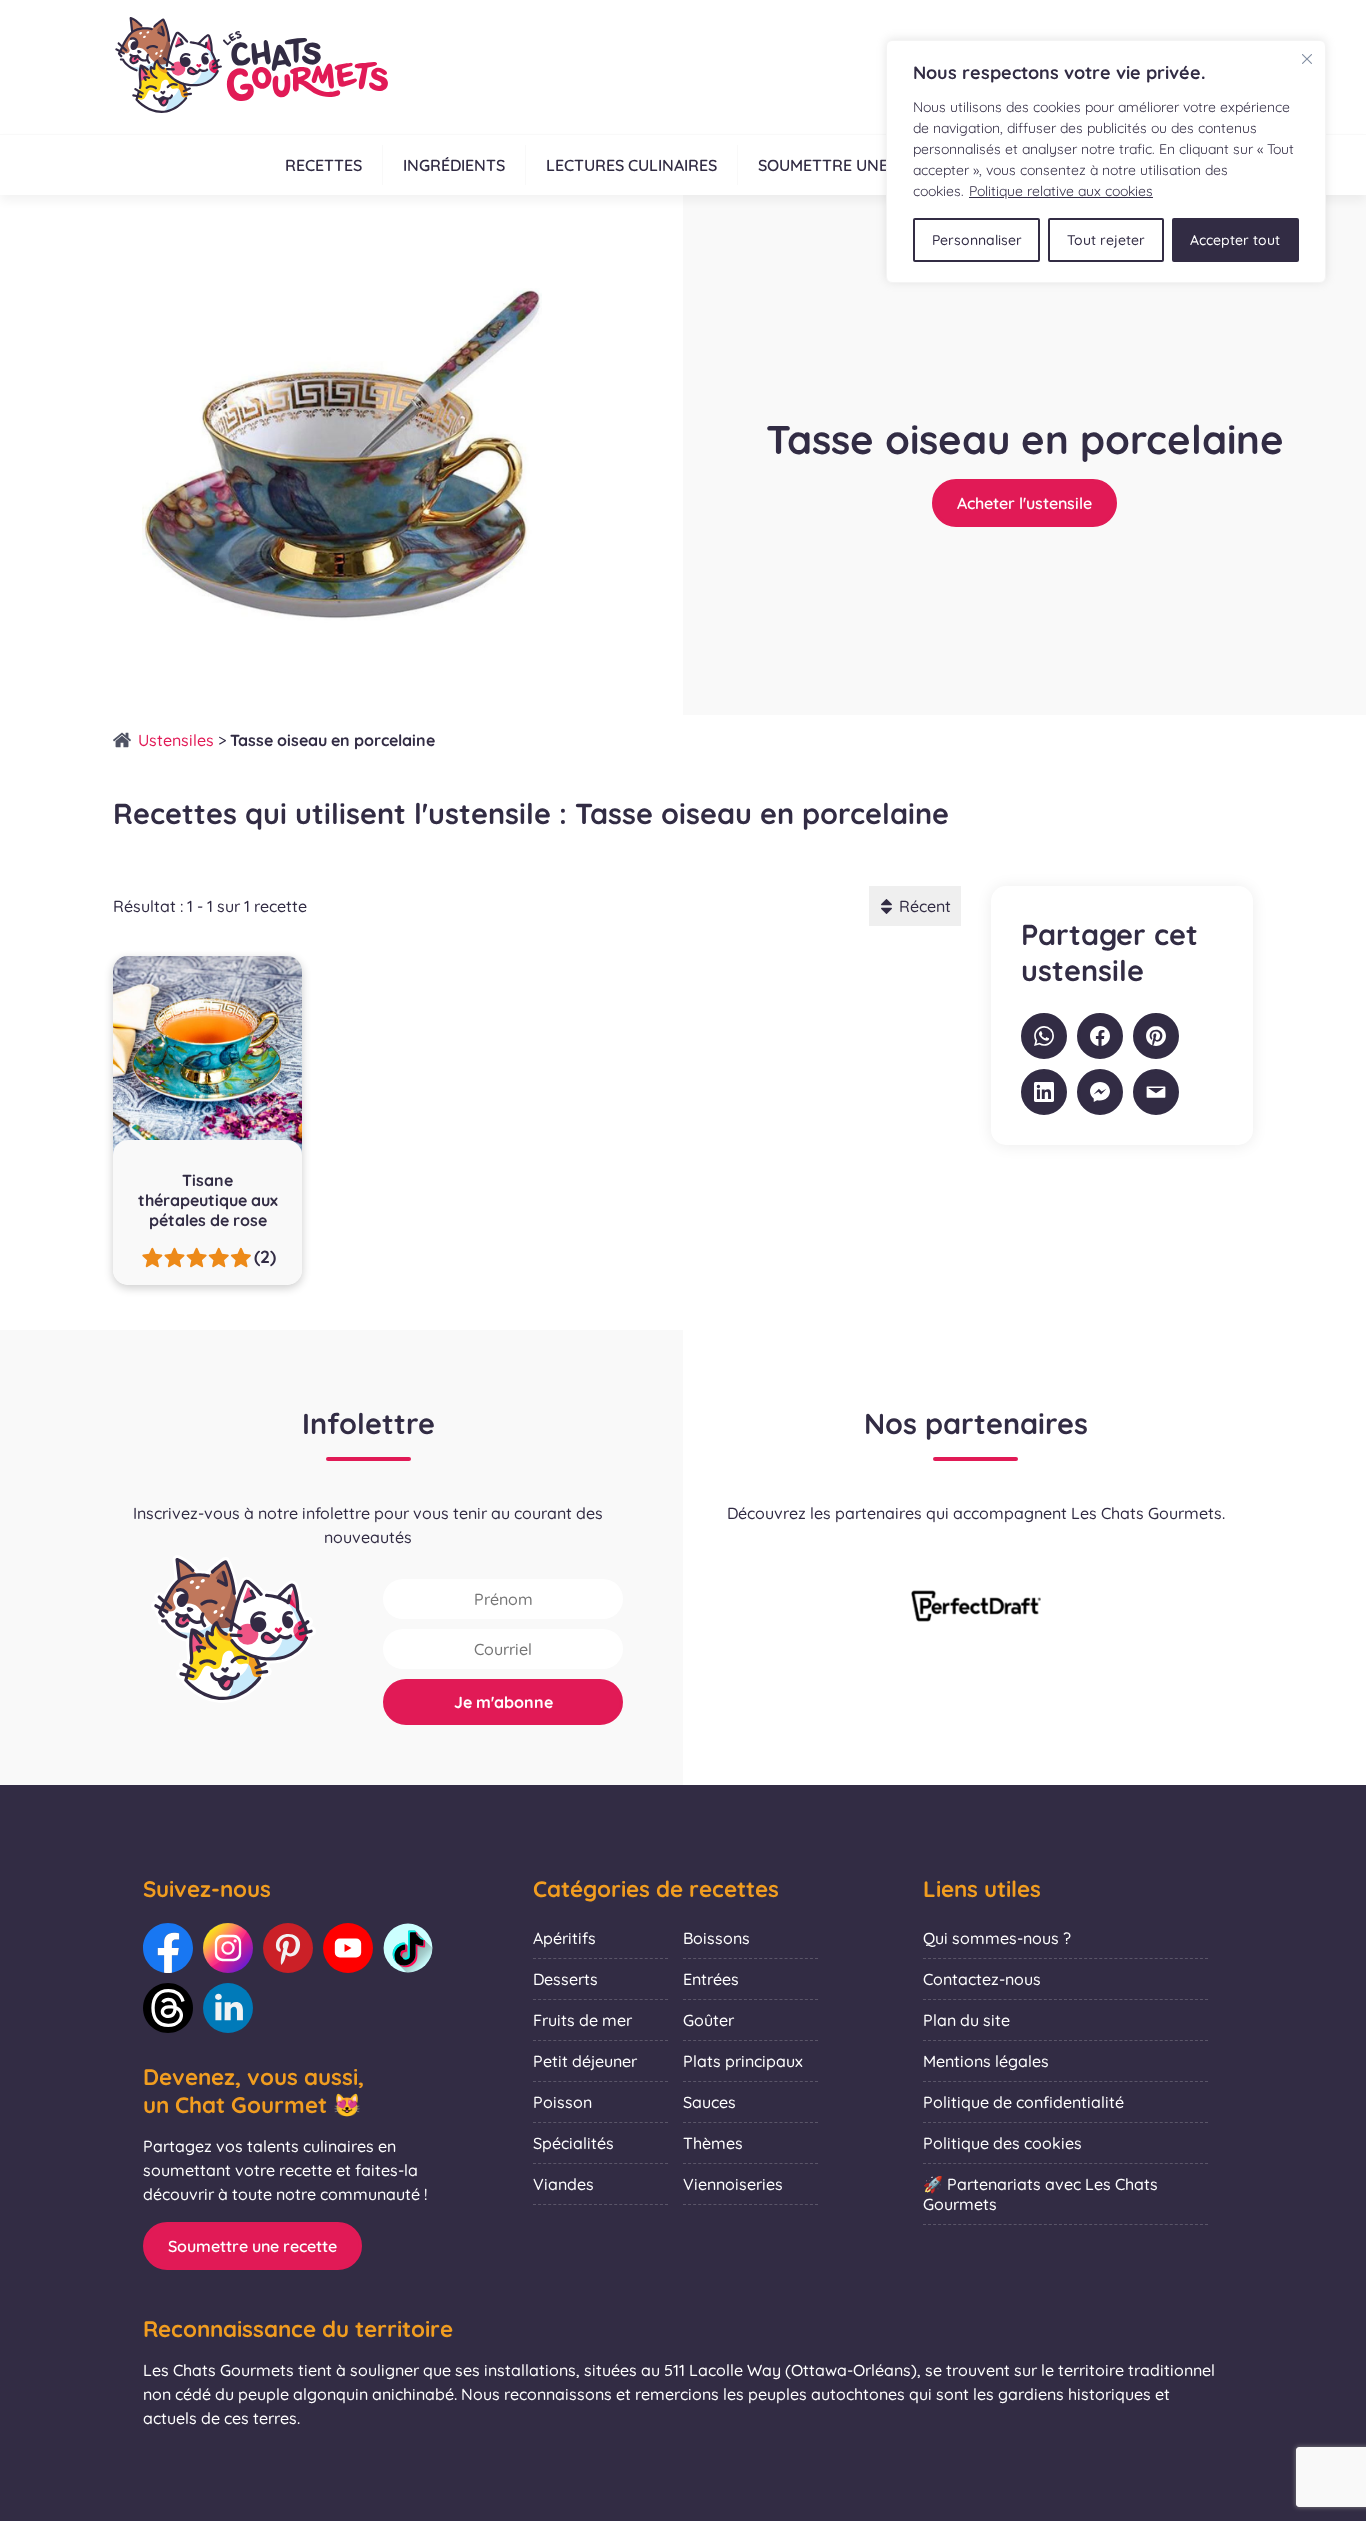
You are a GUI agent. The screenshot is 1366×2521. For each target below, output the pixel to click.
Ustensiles (176, 740)
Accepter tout (1235, 240)
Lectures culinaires (631, 165)
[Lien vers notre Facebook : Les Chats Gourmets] (168, 1948)
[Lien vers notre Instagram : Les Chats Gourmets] (228, 1948)
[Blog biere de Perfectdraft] (976, 1608)
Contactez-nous (982, 1979)
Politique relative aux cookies (1061, 191)
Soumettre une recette (859, 165)
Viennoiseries (733, 2184)
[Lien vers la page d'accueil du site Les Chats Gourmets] (250, 67)
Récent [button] (925, 906)
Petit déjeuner (585, 2061)
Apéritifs (564, 1938)
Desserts (565, 1979)
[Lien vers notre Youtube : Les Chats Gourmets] (348, 1948)
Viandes (563, 2184)
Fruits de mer (582, 2020)
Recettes (323, 165)
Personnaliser (977, 240)
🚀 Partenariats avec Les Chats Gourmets (1040, 2194)
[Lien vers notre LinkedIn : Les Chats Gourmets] (228, 2008)
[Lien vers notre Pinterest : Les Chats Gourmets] (288, 1948)
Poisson (562, 2102)
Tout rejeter (1106, 240)
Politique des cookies (1002, 2143)
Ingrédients (454, 165)
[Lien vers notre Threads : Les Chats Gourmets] (168, 2008)
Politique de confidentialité (1023, 2102)
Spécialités (573, 2143)
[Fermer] (1307, 59)
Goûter (708, 2020)
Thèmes (713, 2143)
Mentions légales (986, 2061)
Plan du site (966, 2020)
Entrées (711, 1979)
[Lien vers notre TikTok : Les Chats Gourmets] (408, 1948)
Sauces (709, 2102)
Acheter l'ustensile (1024, 503)
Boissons (716, 1938)
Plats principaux (743, 2061)
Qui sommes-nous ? (997, 1938)
